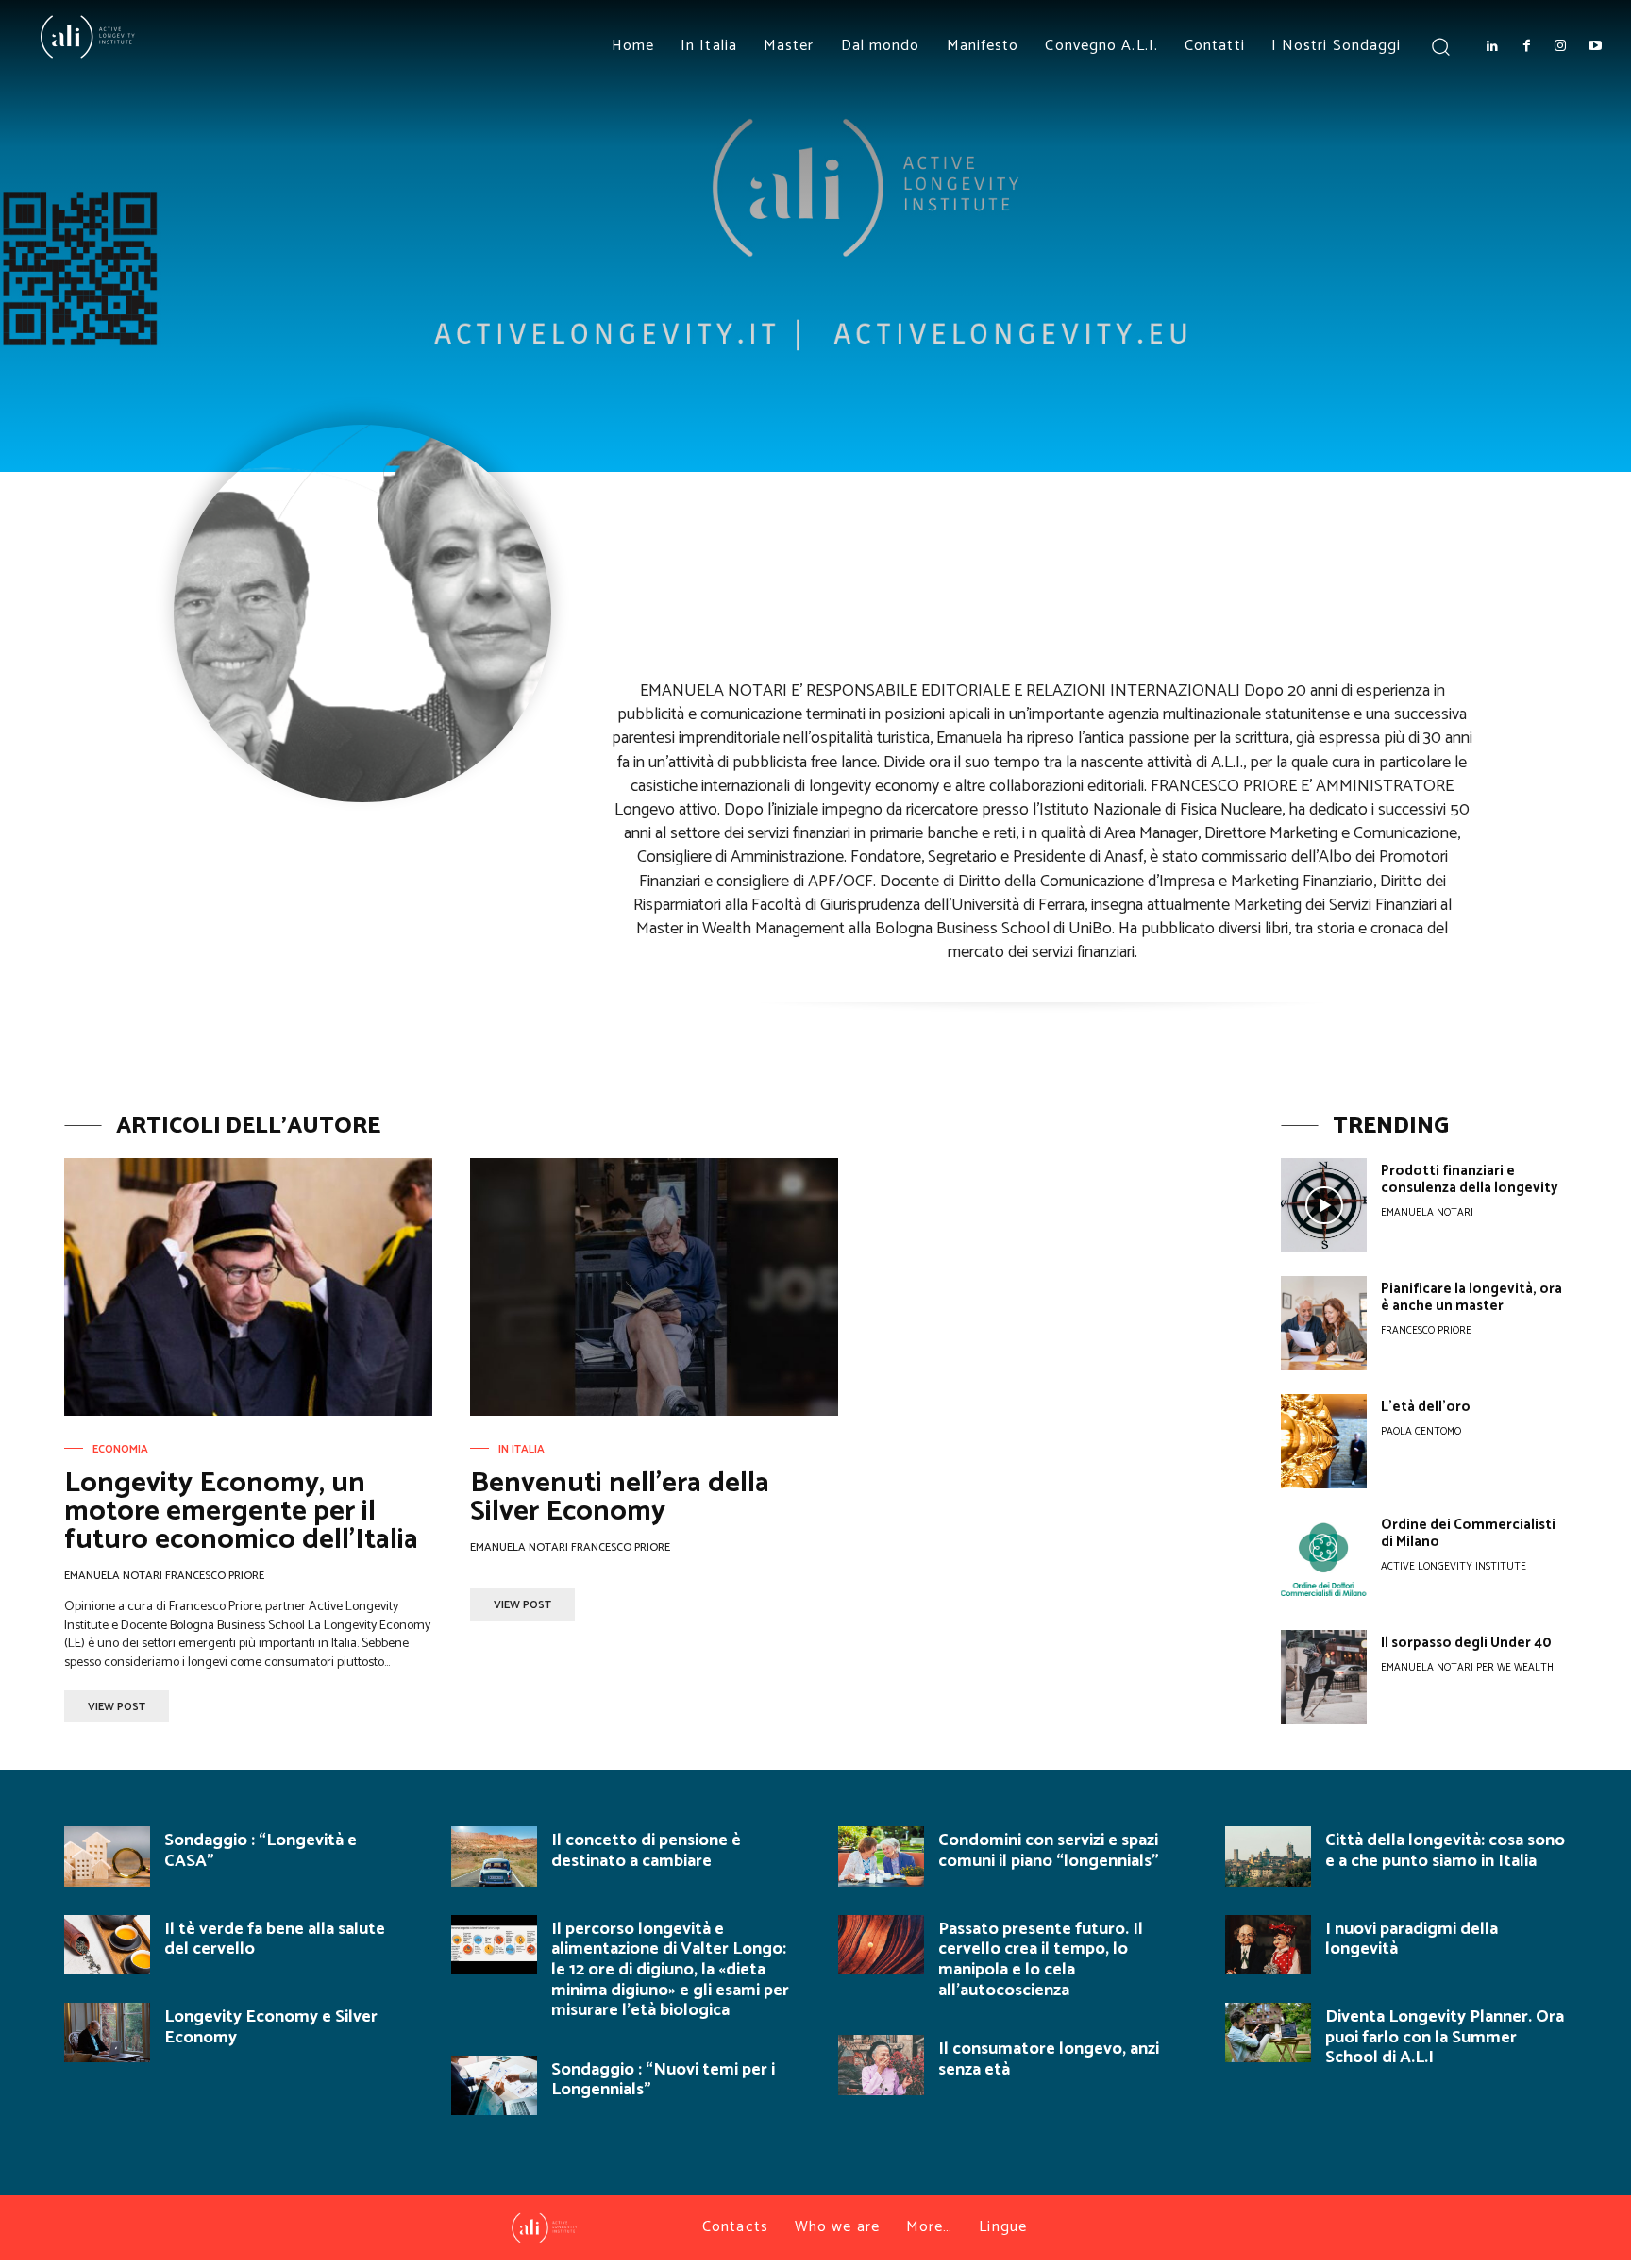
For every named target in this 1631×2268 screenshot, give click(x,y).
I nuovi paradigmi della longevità (1412, 1940)
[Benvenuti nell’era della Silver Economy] (654, 1287)
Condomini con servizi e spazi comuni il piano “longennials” (1049, 1851)
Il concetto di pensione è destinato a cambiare (646, 1851)
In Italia (521, 1450)
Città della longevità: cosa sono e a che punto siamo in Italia (1445, 1851)
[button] (1440, 46)
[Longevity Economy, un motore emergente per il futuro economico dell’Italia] (248, 1287)
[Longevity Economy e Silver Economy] (107, 2033)
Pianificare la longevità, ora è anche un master (1471, 1297)
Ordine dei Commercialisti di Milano (1468, 1533)
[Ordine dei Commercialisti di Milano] (1324, 1559)
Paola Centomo (1421, 1432)
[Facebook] (1526, 46)
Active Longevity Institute (1454, 1567)
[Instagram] (1560, 46)
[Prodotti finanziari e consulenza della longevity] (1324, 1205)
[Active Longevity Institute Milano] (146, 37)
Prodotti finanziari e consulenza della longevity (1470, 1179)
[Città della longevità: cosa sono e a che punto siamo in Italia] (1268, 1856)
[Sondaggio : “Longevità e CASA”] (107, 1856)
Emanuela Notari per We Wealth (1467, 1668)
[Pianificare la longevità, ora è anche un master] (1324, 1323)
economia (120, 1450)
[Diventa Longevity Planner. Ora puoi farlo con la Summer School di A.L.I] (1268, 2033)
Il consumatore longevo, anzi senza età (1049, 2059)
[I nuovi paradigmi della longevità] (1268, 1945)
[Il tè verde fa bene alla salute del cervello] (107, 1945)
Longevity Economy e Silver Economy (271, 2027)
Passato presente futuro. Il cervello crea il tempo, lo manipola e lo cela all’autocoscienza (1041, 1960)
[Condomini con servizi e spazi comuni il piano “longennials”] (881, 1856)
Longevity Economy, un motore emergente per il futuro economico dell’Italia (241, 1512)
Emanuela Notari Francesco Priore (164, 1576)
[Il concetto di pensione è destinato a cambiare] (494, 1856)
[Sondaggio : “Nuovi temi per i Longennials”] (494, 2085)
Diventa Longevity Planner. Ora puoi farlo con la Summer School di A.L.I (1445, 2037)
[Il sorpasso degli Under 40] (1324, 1677)
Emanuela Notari (1427, 1213)
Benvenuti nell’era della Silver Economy (620, 1497)
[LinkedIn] (1491, 46)
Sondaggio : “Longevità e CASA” (261, 1851)
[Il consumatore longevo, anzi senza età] (881, 2065)
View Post (117, 1707)
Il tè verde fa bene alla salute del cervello (275, 1940)
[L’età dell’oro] (1324, 1441)
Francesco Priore (1426, 1331)
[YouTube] (1595, 46)
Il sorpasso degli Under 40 (1466, 1643)
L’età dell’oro (1426, 1407)
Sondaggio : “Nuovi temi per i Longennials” (663, 2080)
